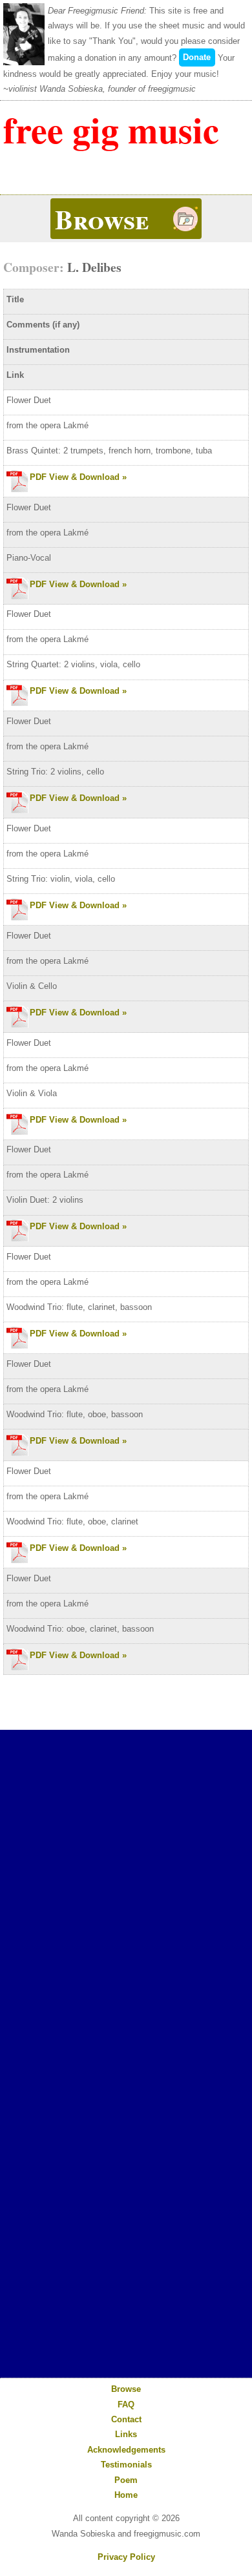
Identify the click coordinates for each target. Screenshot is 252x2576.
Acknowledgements (126, 2450)
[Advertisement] (126, 1848)
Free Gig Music (111, 130)
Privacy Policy (126, 2557)
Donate (197, 57)
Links (126, 2434)
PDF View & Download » (78, 477)
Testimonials (126, 2465)
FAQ (126, 2405)
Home (126, 2495)
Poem (126, 2480)
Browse (126, 2389)
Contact (126, 2419)
